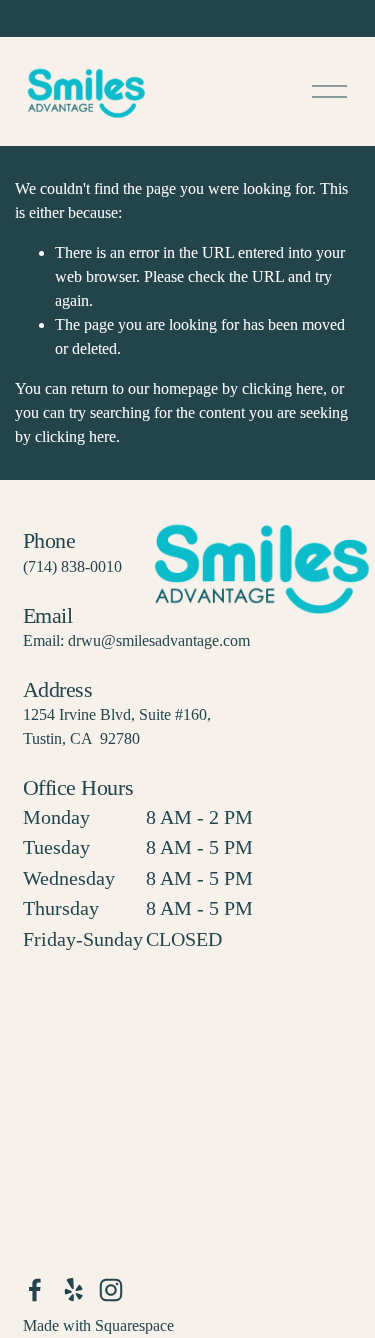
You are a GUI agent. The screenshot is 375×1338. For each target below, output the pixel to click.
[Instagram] (111, 1290)
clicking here (282, 388)
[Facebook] (35, 1290)
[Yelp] (73, 1290)
